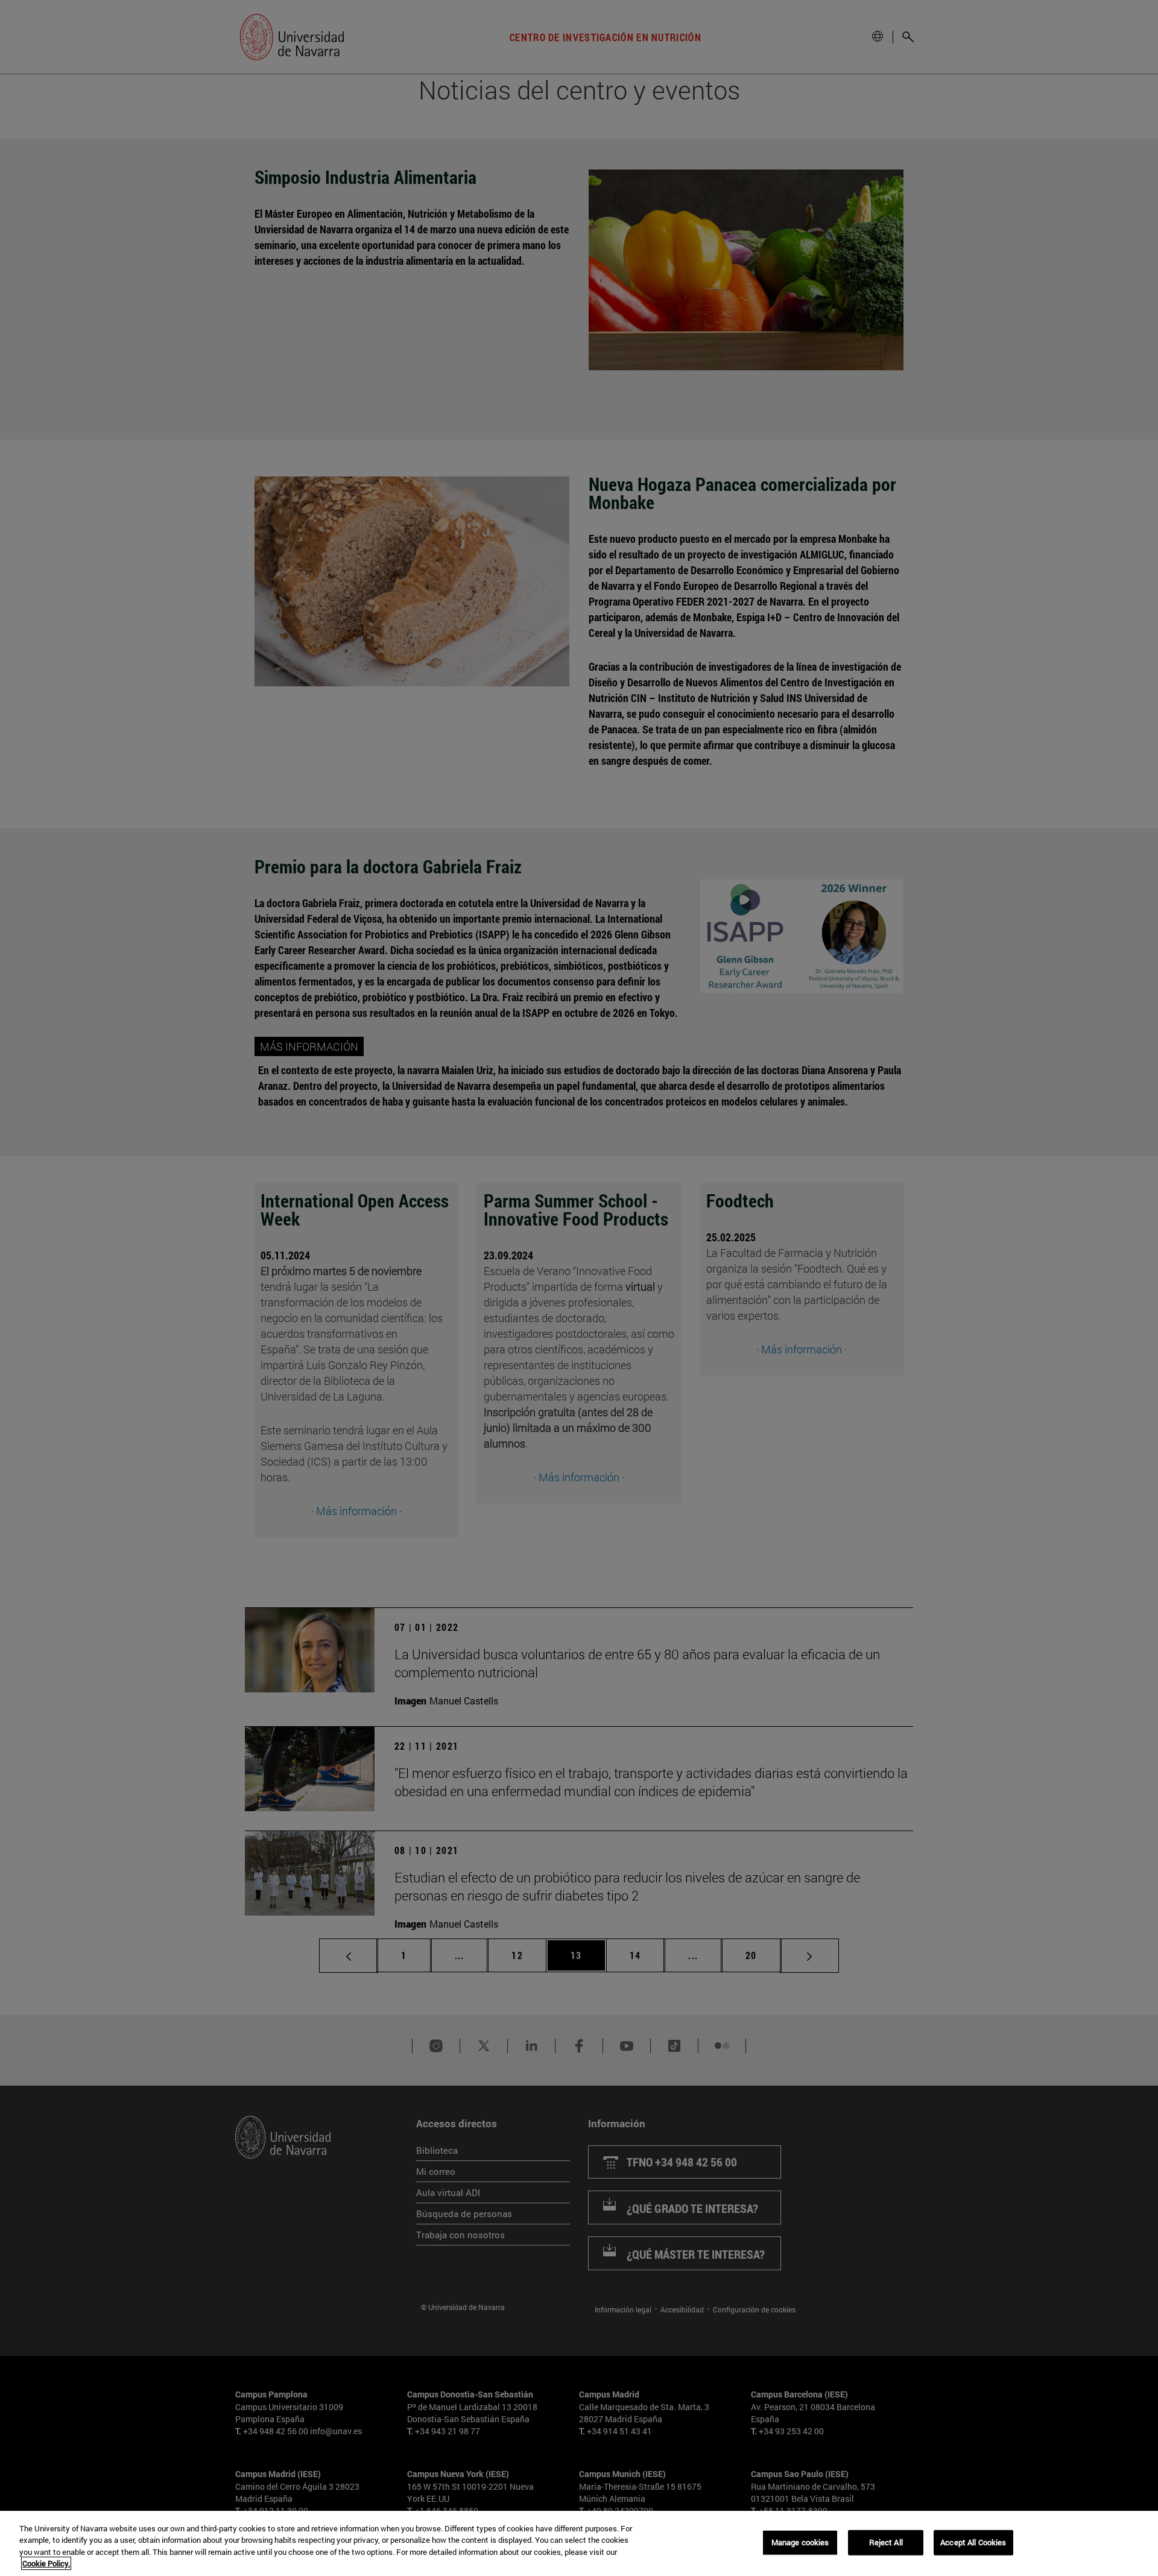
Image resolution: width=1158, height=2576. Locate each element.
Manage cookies (800, 2542)
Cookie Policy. (46, 2563)
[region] (579, 2543)
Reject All (886, 2542)
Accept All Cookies (973, 2542)
